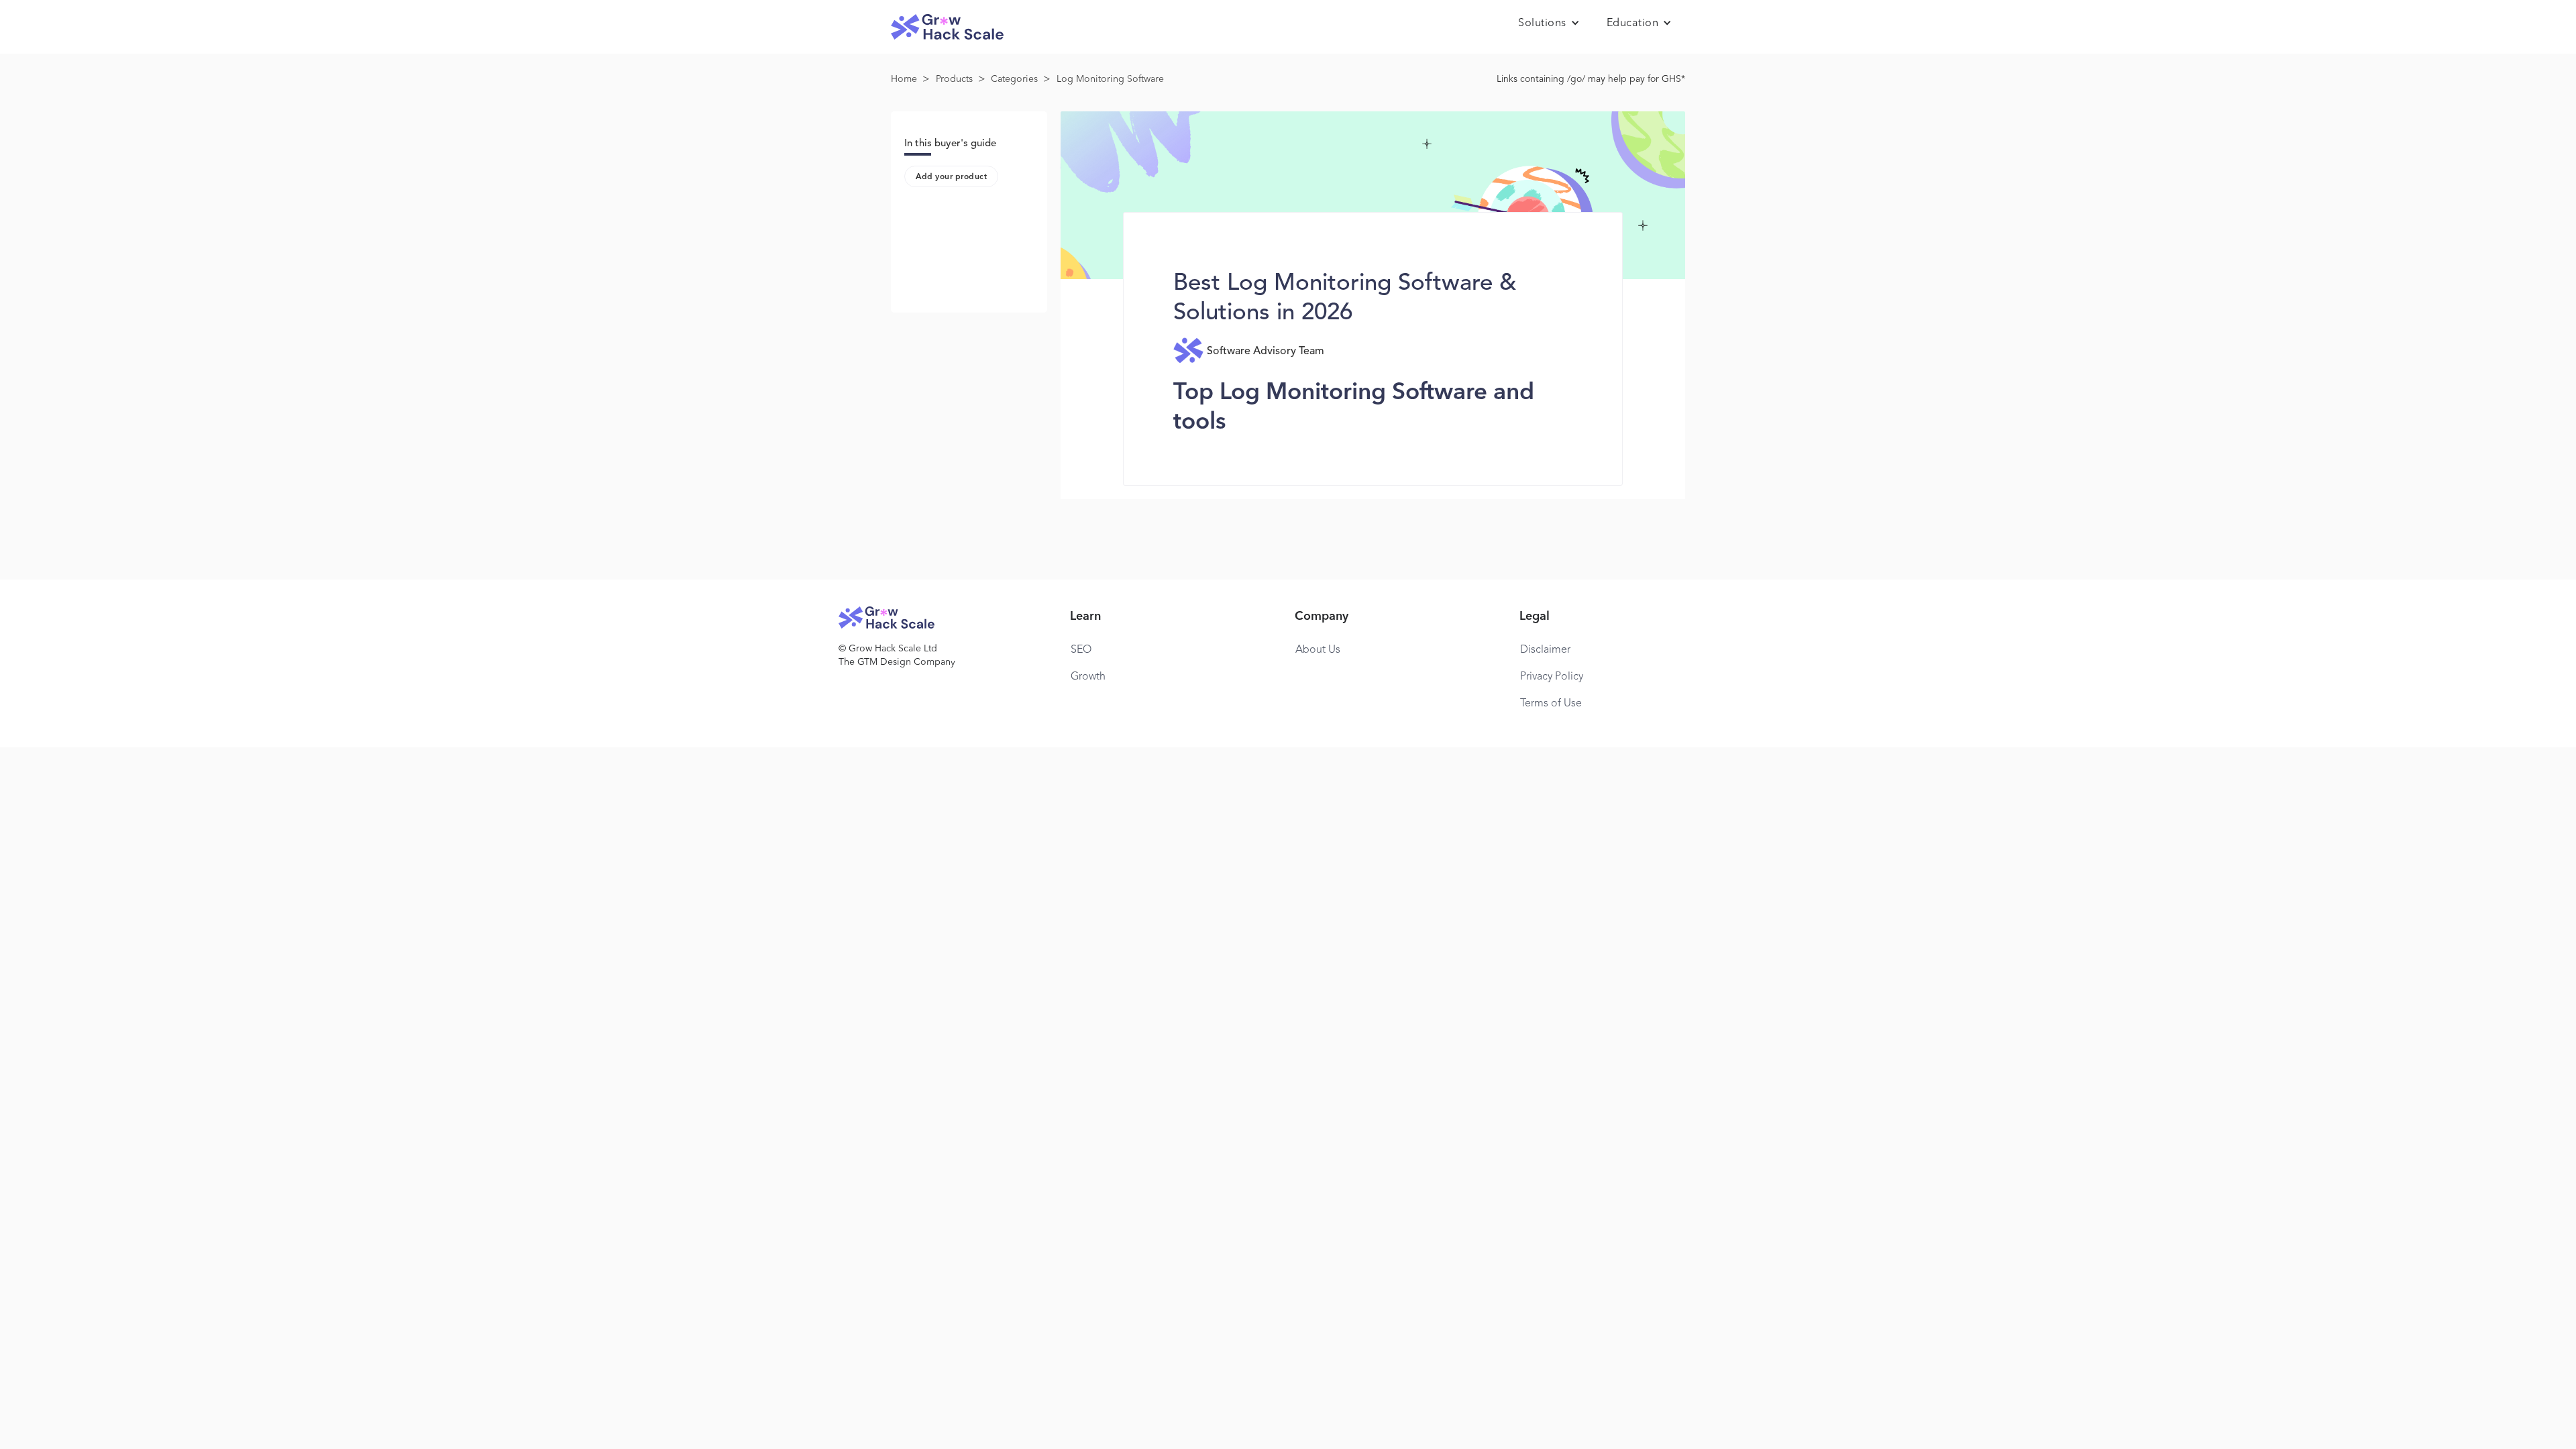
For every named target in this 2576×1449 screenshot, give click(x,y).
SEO (1081, 650)
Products (954, 79)
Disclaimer (1545, 650)
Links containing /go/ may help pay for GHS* (1591, 79)
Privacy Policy (1552, 677)
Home (904, 79)
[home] (947, 27)
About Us (1318, 650)
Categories (1014, 79)
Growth (1088, 677)
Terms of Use (1551, 704)
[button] (1549, 23)
